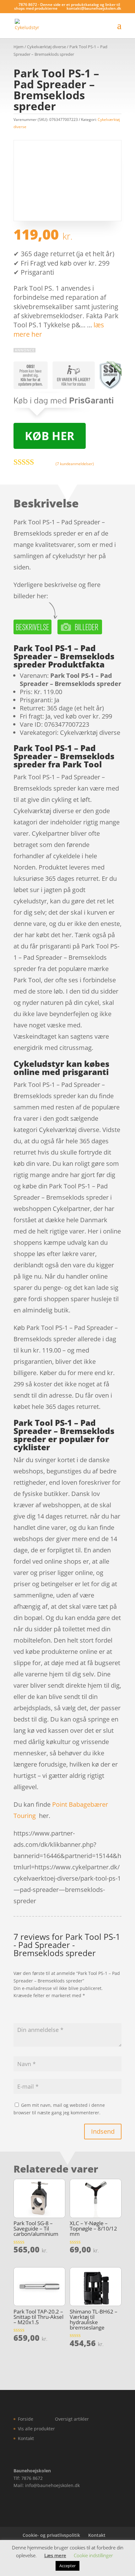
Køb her (50, 436)
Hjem (19, 47)
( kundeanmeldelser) (75, 463)
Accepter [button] (67, 2566)
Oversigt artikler (72, 2419)
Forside (26, 2419)
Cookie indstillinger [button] (93, 2555)
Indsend (103, 2131)
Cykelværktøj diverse (46, 47)
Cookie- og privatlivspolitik (51, 2535)
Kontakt (26, 2438)
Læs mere (55, 2555)
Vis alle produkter (36, 2429)
